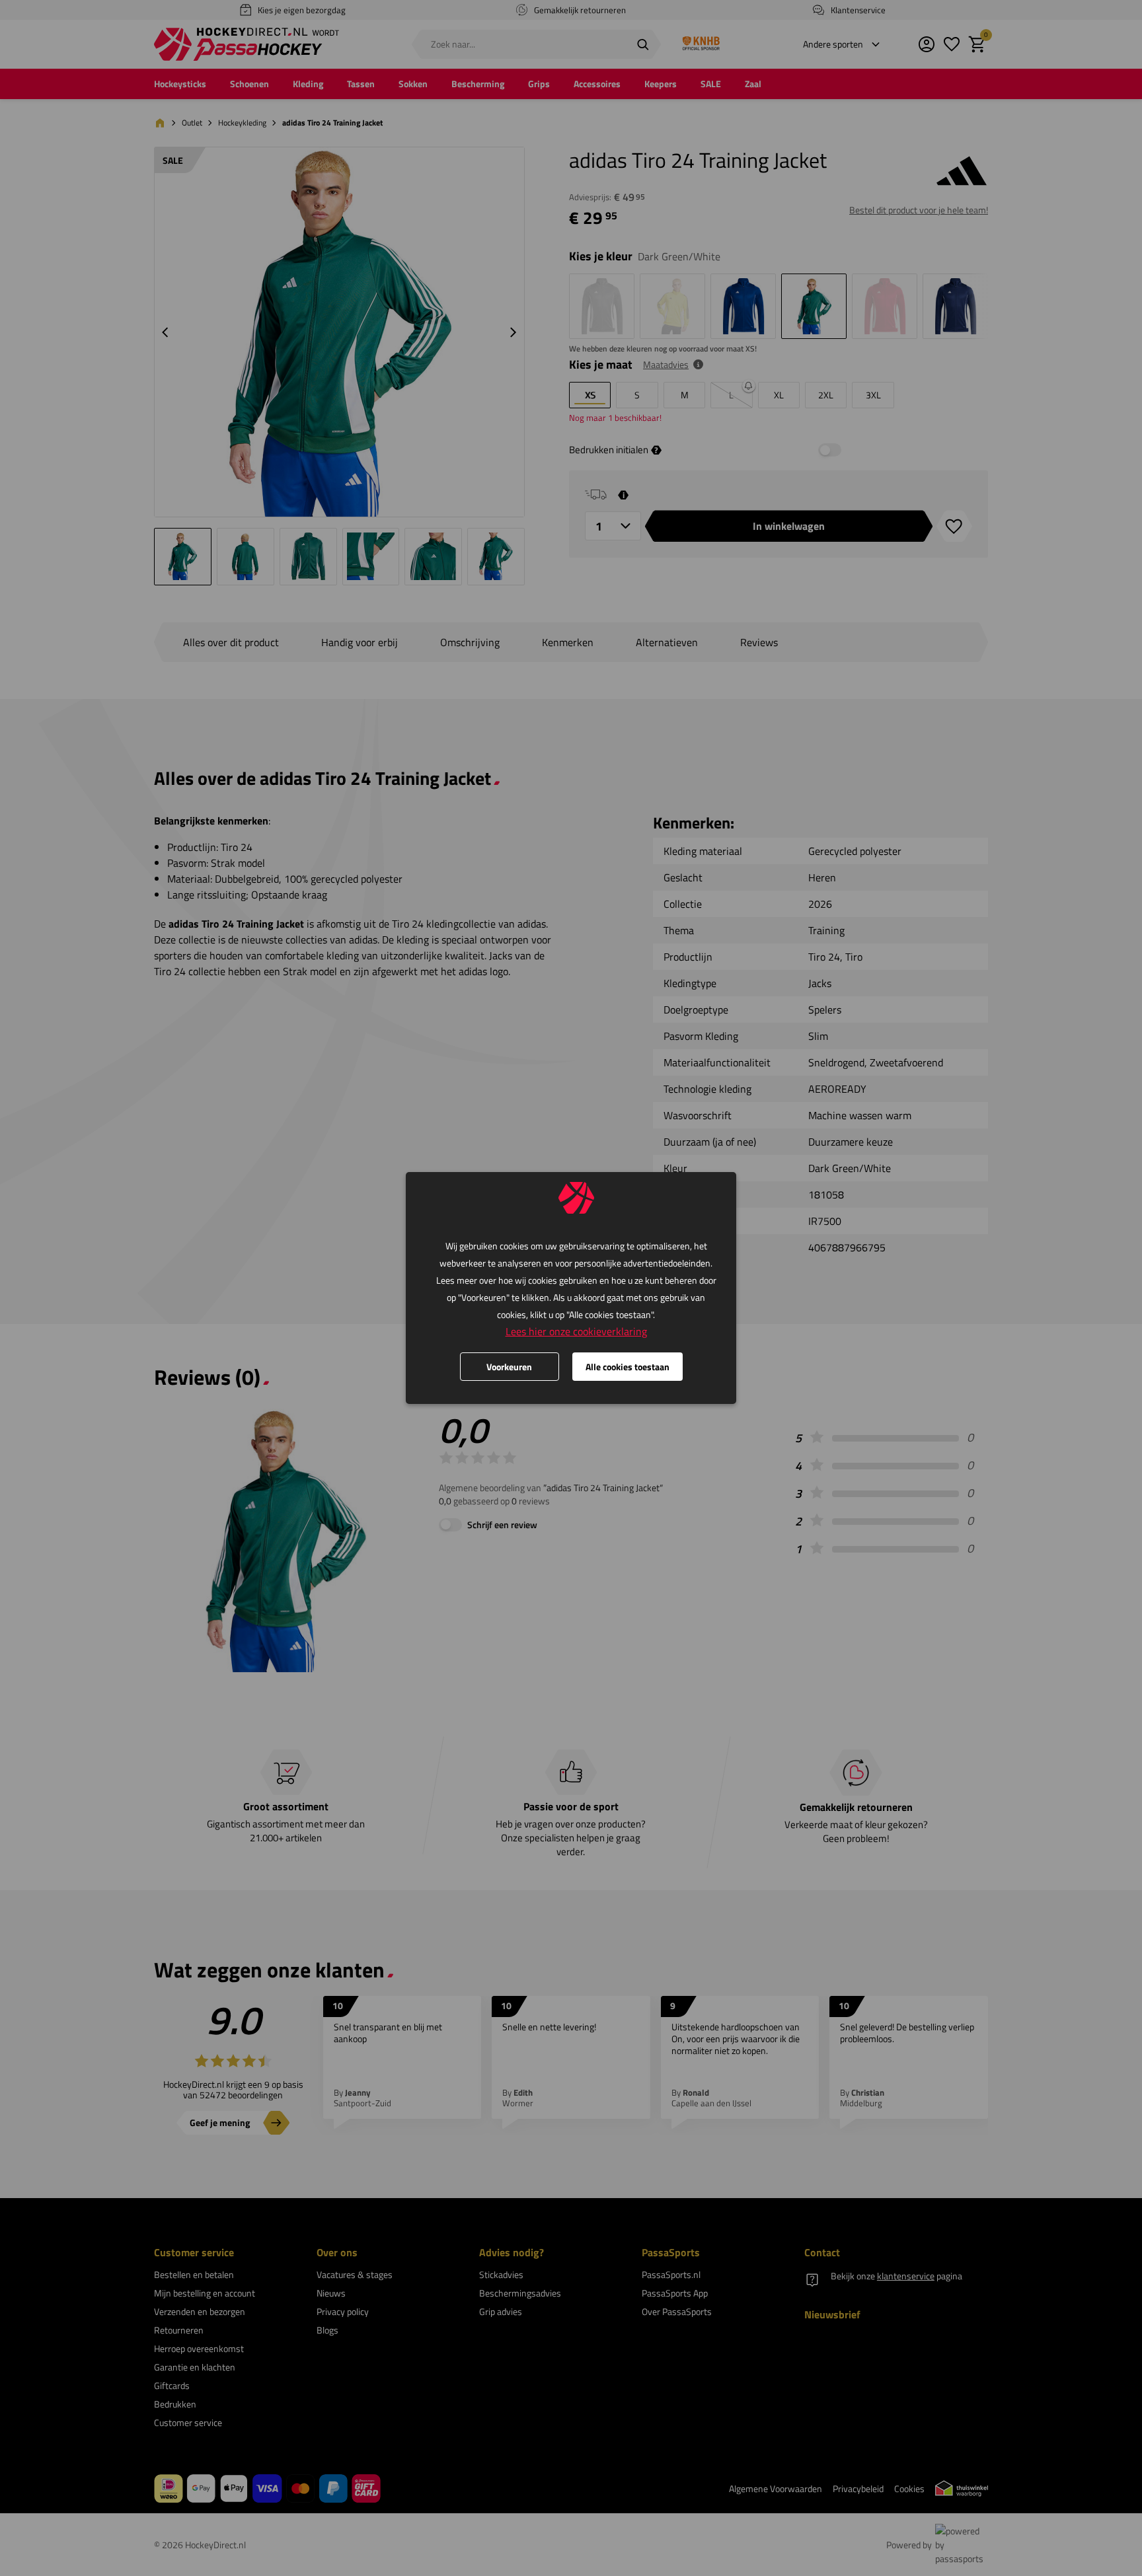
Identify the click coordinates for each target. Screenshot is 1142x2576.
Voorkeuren (509, 1367)
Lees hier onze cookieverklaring (576, 1331)
